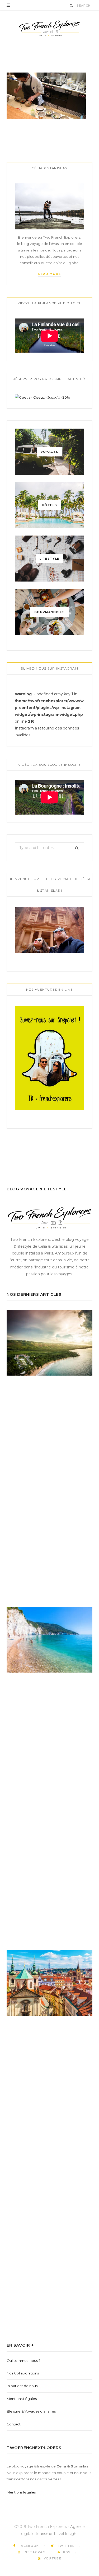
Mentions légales (21, 2492)
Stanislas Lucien (38, 48)
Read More (50, 274)
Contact (14, 2424)
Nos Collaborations (23, 2373)
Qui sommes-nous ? (23, 2361)
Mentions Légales (22, 2399)
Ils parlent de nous (22, 2386)
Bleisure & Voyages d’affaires (31, 2411)
